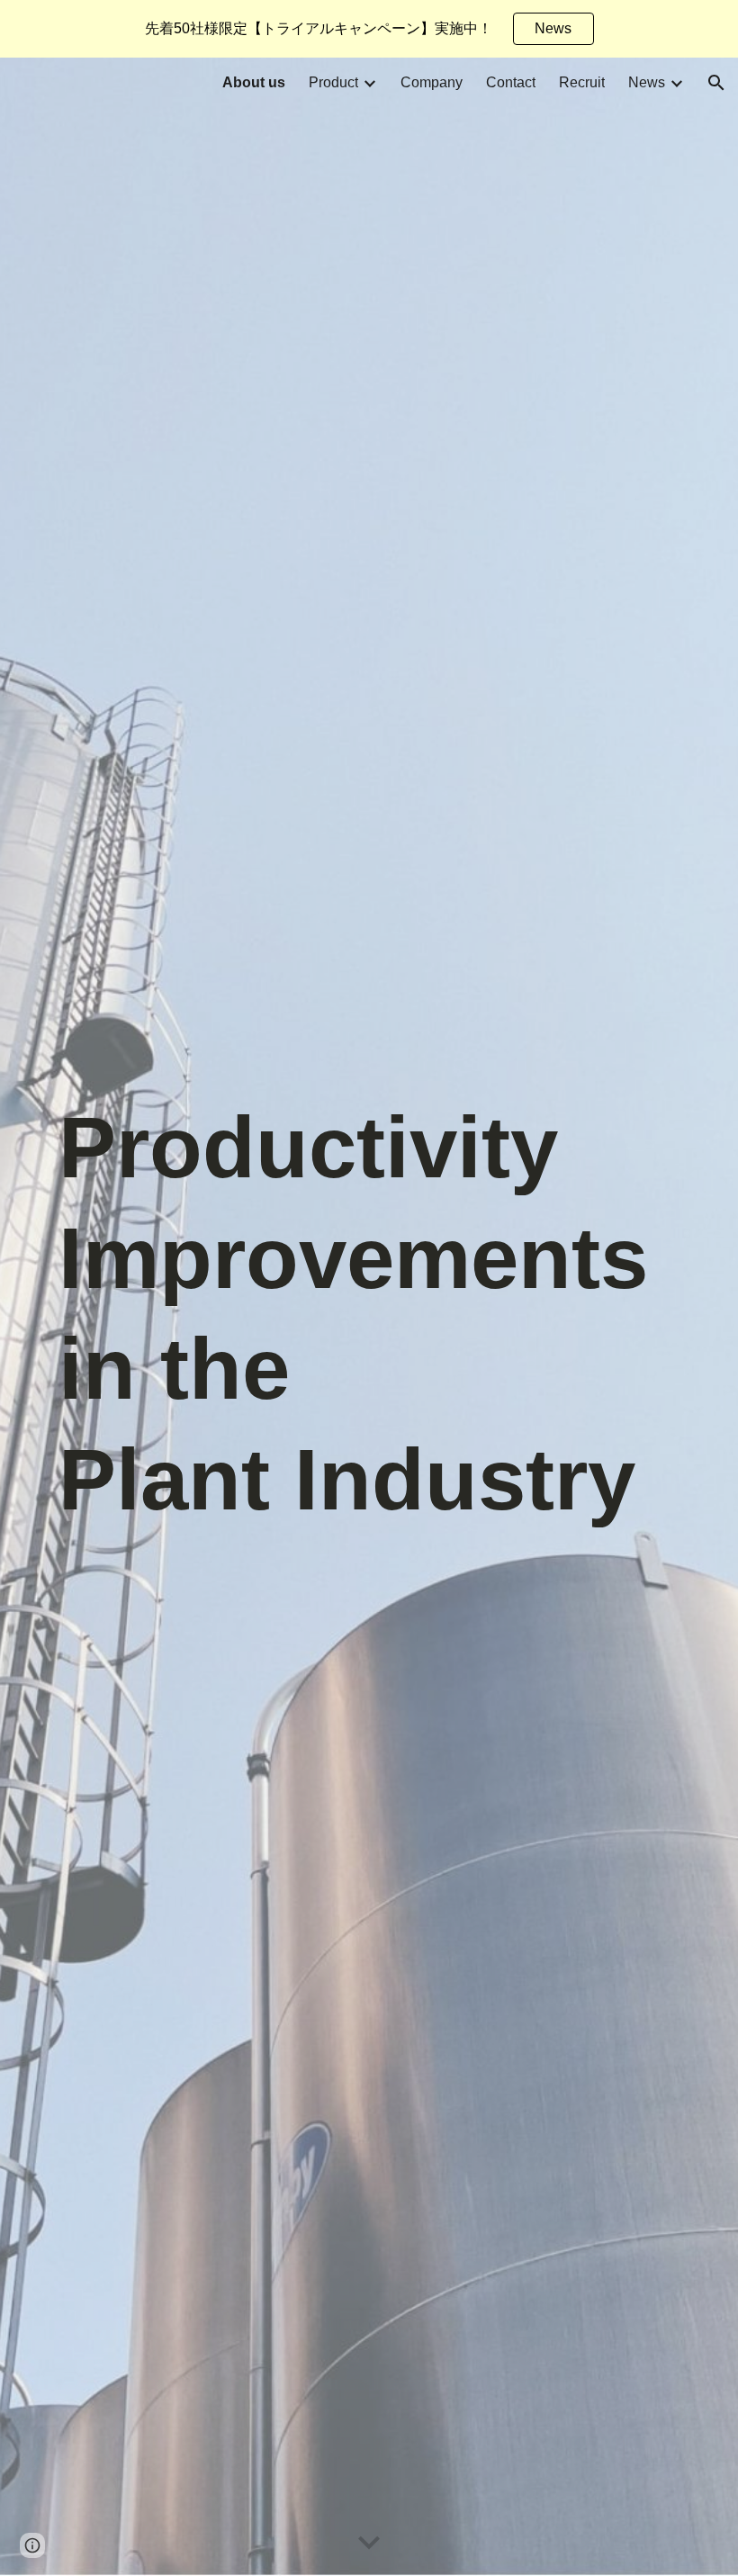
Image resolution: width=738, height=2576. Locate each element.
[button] (716, 83)
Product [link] (333, 82)
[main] (369, 1317)
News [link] (647, 82)
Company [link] (432, 82)
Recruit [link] (582, 82)
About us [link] (254, 82)
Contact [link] (511, 82)
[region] (369, 29)
